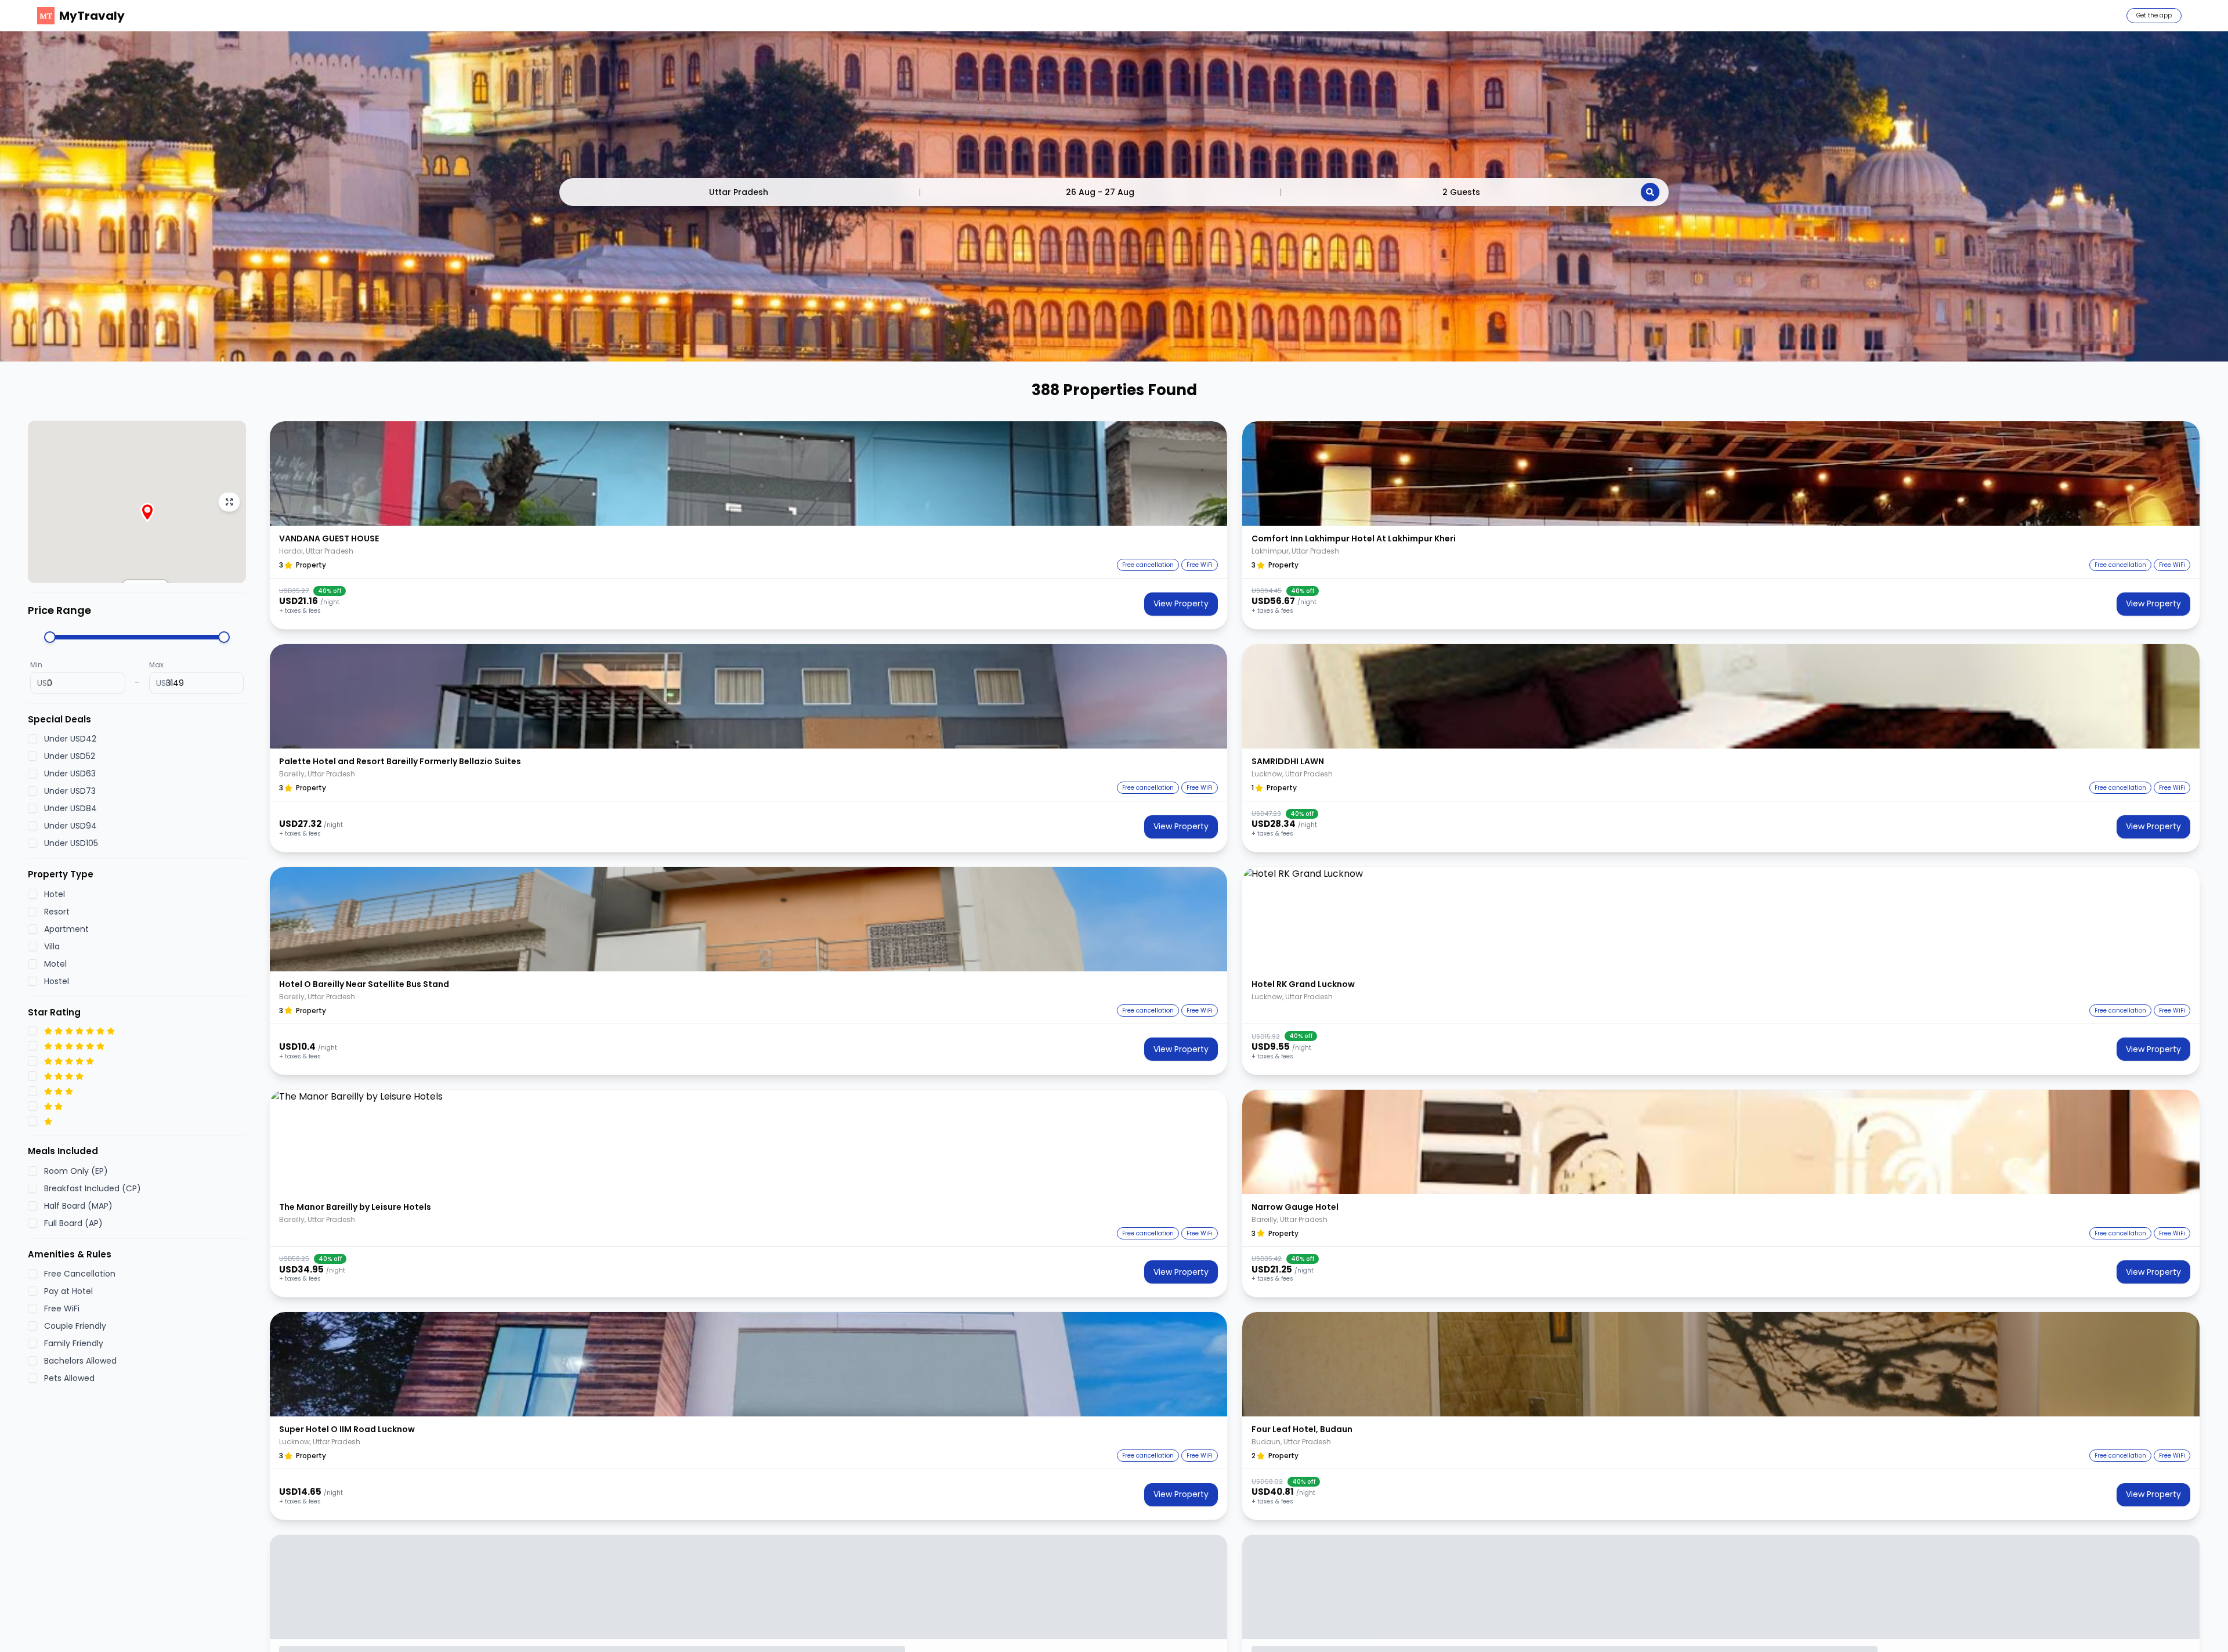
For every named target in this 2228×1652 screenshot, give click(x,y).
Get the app (2154, 15)
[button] (748, 473)
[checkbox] (32, 739)
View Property (1181, 603)
